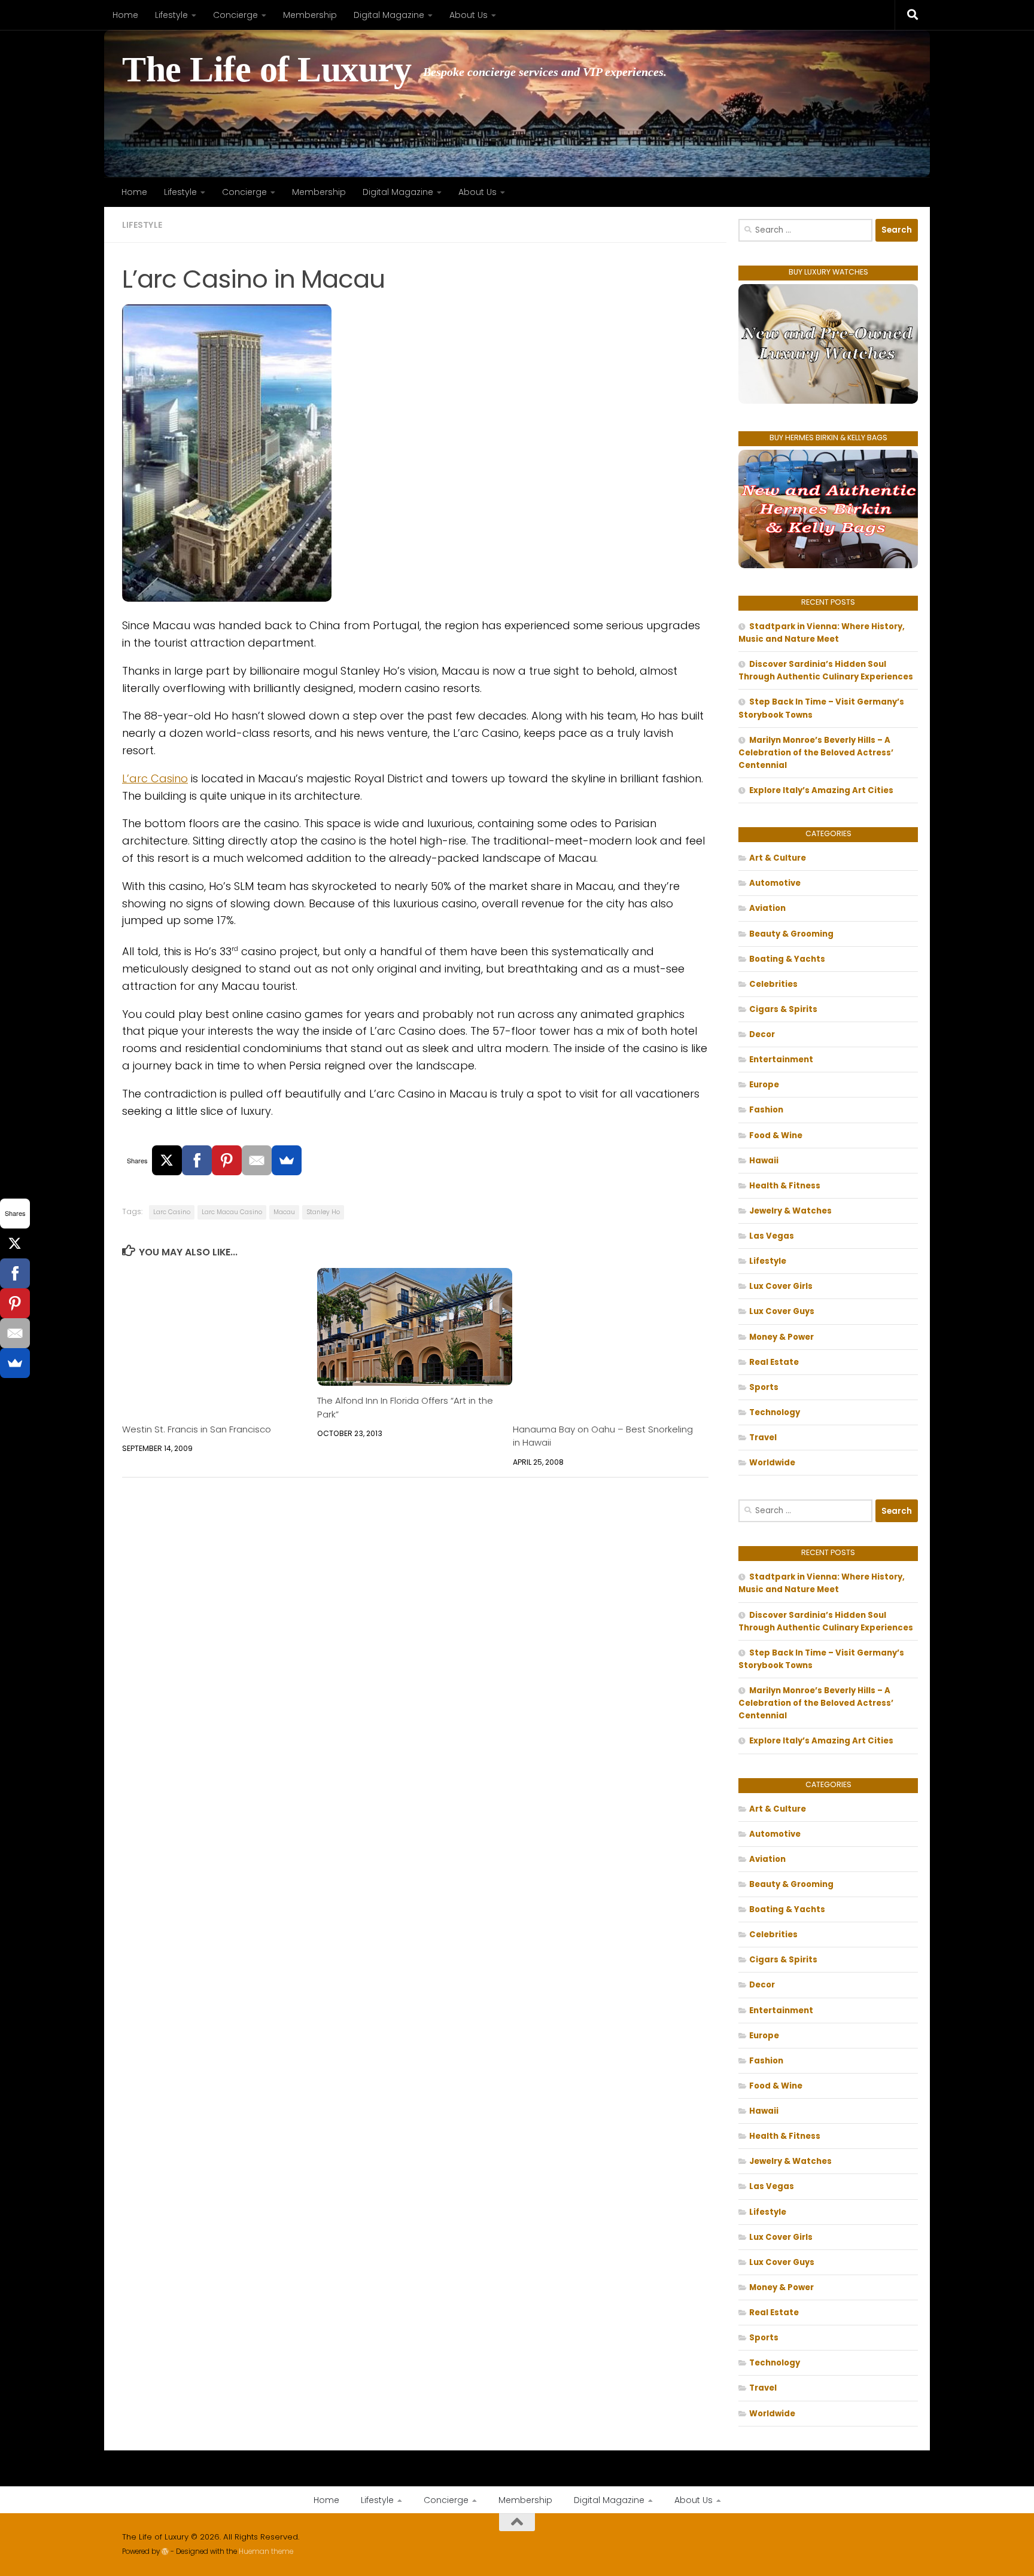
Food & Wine (776, 1135)
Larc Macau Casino (232, 1212)
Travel (763, 1438)
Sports (764, 1387)
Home (125, 15)
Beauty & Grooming (791, 934)
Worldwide (772, 1463)
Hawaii (764, 1161)
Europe (764, 1085)
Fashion (766, 1110)
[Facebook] (197, 1160)
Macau (284, 1212)
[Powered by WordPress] (165, 2551)
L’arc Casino (155, 778)
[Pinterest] (227, 1160)
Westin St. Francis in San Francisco (197, 1429)
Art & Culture (778, 858)
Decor (762, 1034)
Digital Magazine (389, 15)
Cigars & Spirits (783, 1009)
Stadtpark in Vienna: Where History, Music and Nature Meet (822, 633)
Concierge (235, 15)
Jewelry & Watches (790, 1211)
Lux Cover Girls (781, 1286)
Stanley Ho (323, 1212)
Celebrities (773, 984)
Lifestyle (171, 15)
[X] (167, 1160)
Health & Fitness (785, 1186)
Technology (775, 1412)
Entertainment (781, 1060)
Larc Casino (172, 1212)
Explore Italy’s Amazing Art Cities (821, 790)
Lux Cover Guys (782, 1311)
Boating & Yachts (787, 959)
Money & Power (781, 1337)
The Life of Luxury (267, 70)
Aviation (767, 908)
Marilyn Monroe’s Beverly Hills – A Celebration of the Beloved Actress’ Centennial (816, 753)
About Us (469, 15)
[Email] (257, 1160)
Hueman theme (266, 2551)
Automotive (775, 883)
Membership (310, 15)
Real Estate (774, 1362)
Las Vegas (772, 1236)
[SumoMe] (287, 1160)
